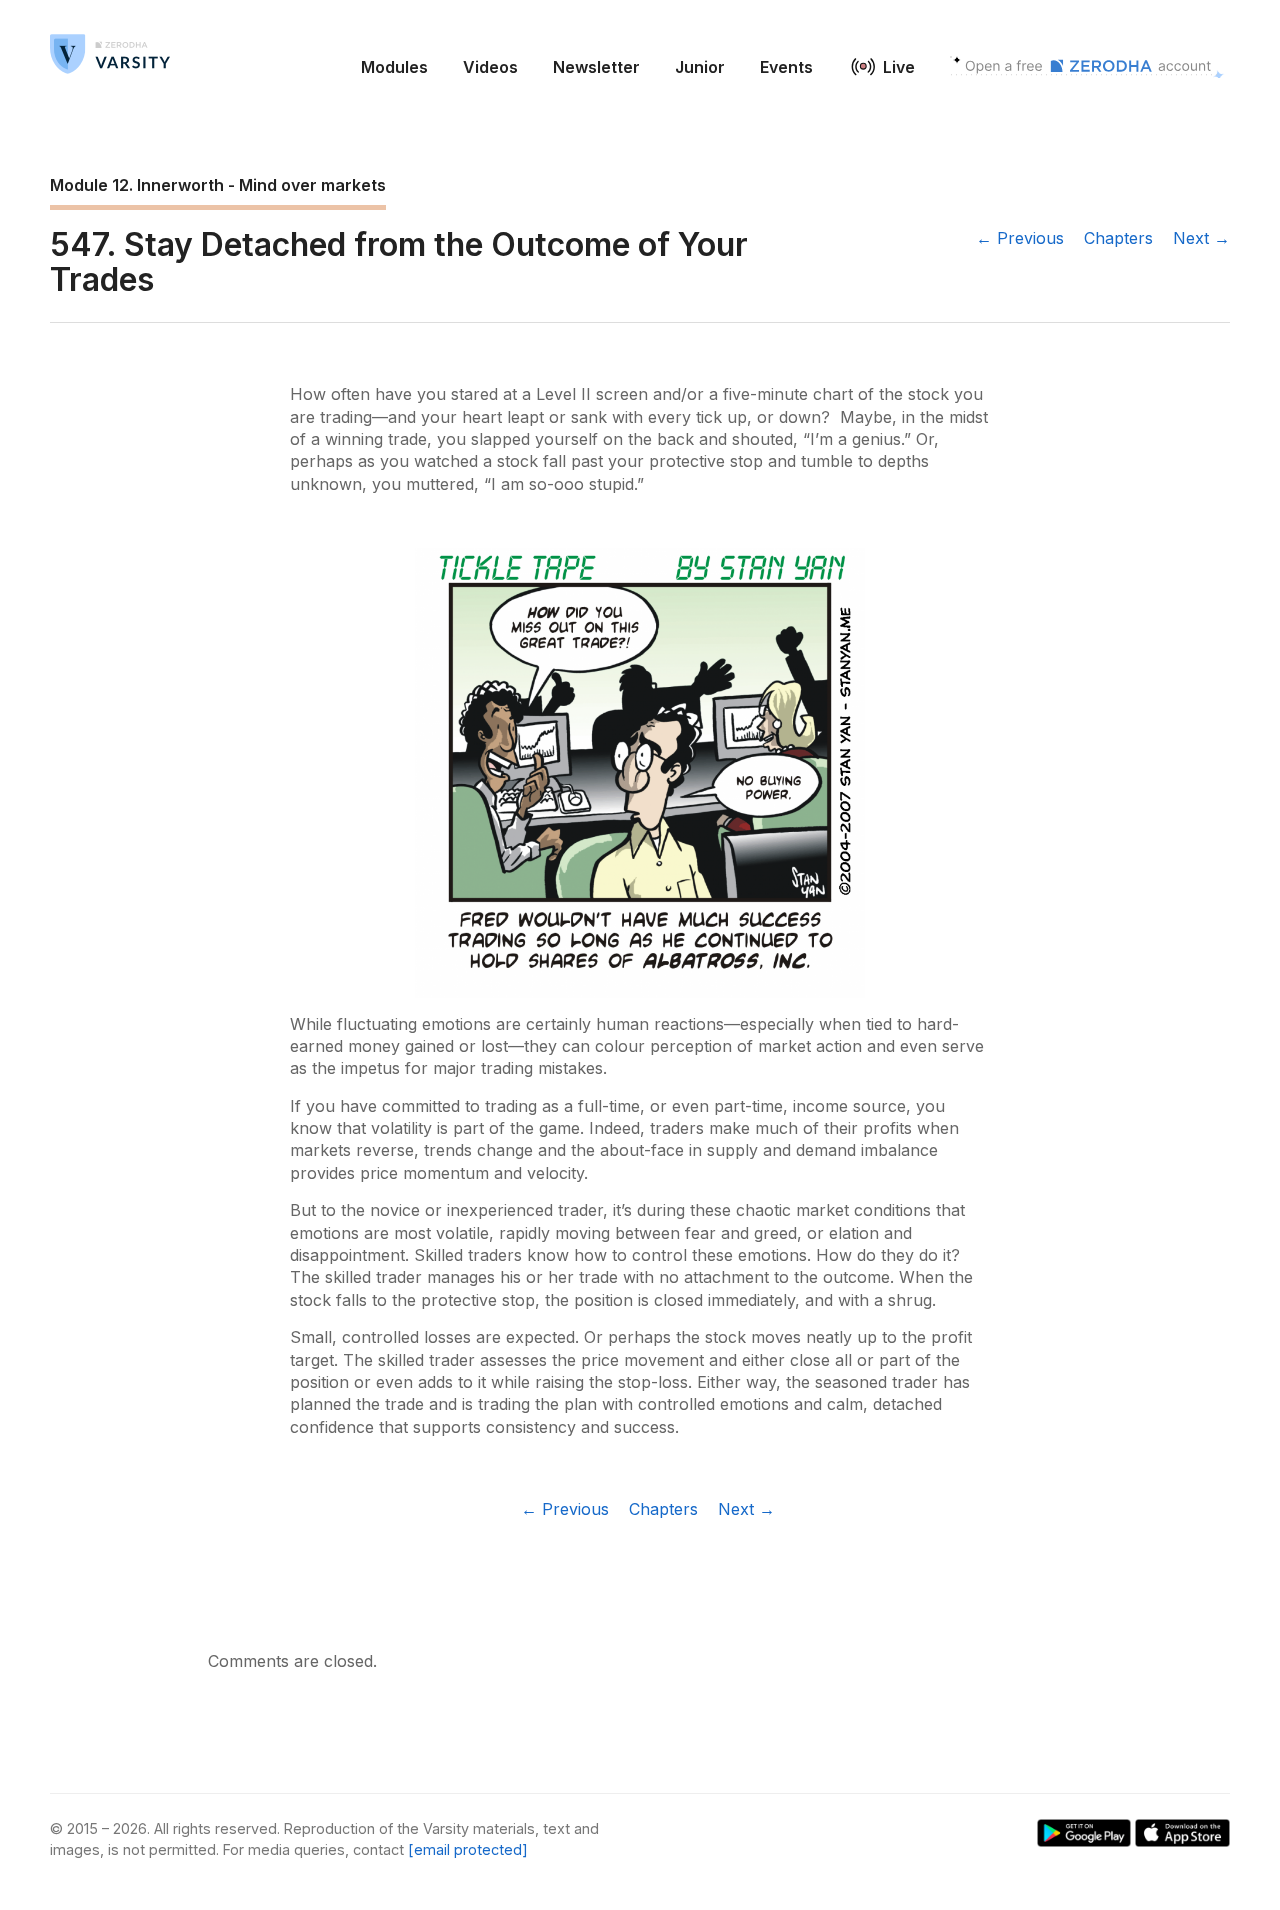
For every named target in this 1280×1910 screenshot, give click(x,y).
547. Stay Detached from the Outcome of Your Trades (399, 262)
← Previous (1020, 238)
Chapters (1118, 238)
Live (899, 67)
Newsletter (596, 67)
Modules (394, 67)
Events (786, 67)
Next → (1201, 238)
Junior (700, 67)
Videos (490, 67)
